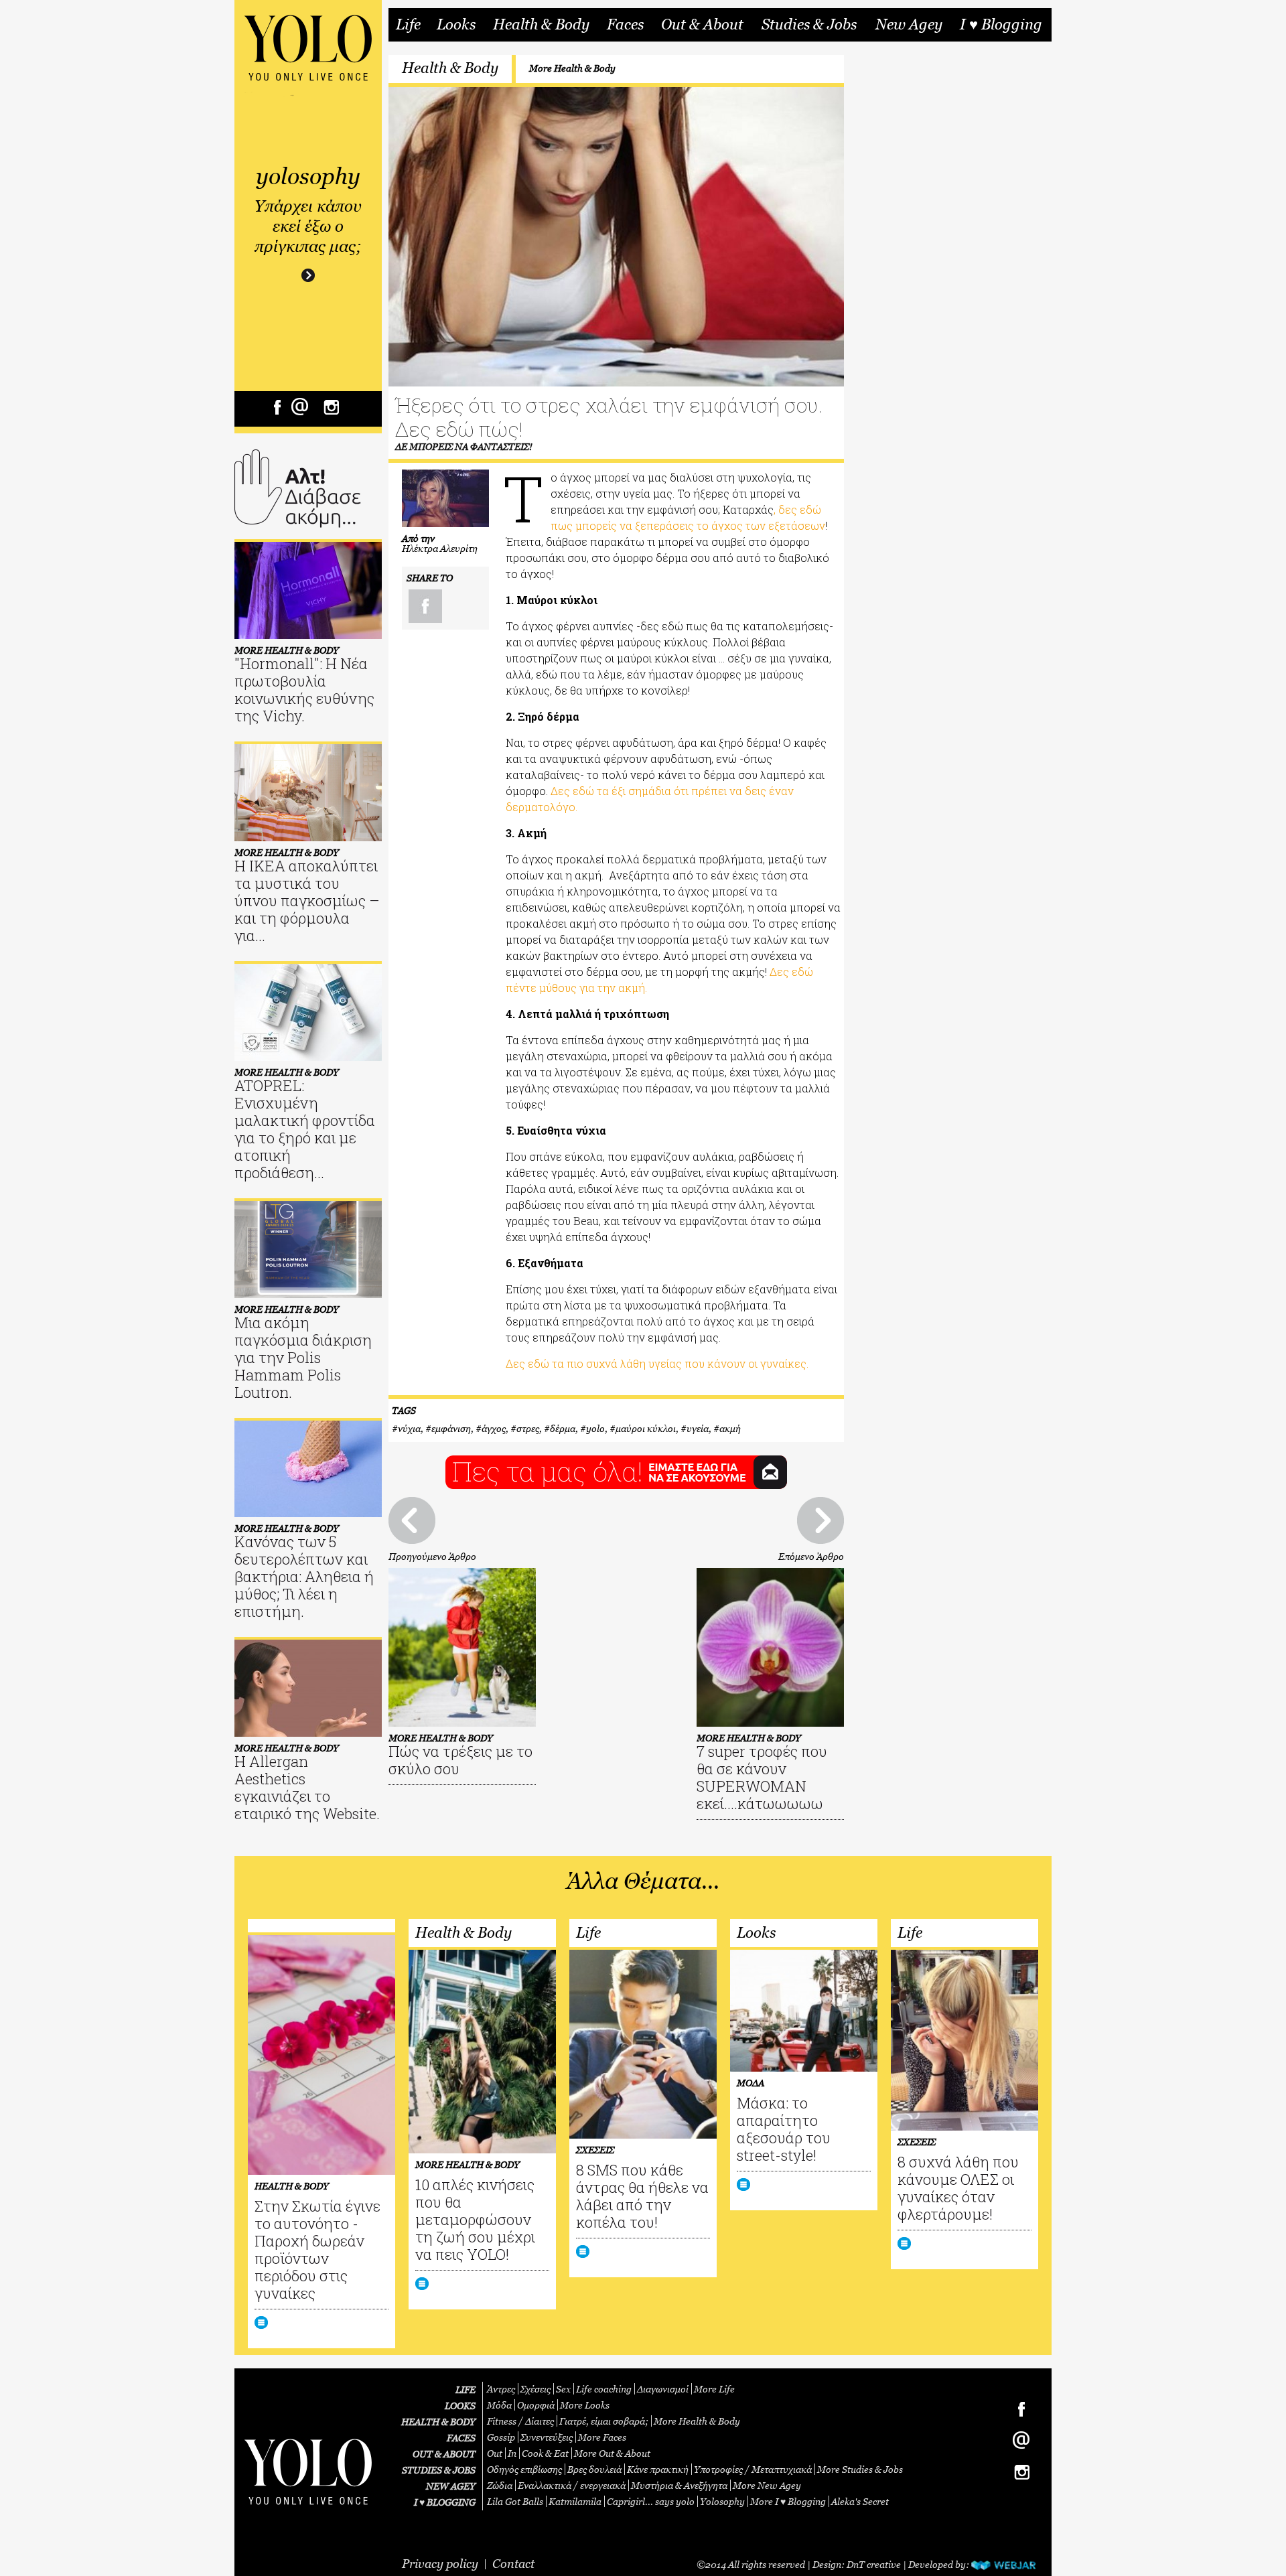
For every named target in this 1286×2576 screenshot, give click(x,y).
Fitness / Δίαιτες (520, 2421)
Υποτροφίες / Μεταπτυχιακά (753, 2469)
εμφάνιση (451, 1428)
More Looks (585, 2405)
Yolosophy (722, 2501)
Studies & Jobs (809, 25)
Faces (625, 25)
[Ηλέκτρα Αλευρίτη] (445, 498)
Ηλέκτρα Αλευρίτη (440, 548)
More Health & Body (572, 68)
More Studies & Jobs (860, 2469)
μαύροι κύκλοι (646, 1428)
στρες (528, 1428)
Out (495, 2453)
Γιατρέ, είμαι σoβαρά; (604, 2421)
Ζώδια (500, 2485)
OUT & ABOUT (444, 2454)
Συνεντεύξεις (547, 2437)
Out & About (702, 25)
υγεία (698, 1428)
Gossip (501, 2437)
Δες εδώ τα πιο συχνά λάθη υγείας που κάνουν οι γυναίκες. (657, 1363)
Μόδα (499, 2405)
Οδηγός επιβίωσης (524, 2469)
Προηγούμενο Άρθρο (432, 1556)
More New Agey (767, 2485)
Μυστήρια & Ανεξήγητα (679, 2485)
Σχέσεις (535, 2389)
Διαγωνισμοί (663, 2389)
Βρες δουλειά (594, 2469)
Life (408, 25)
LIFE (466, 2389)
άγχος (494, 1428)
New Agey (909, 25)
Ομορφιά (536, 2405)
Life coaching (604, 2389)
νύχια (409, 1428)
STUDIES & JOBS (439, 2470)
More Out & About (612, 2453)
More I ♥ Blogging (788, 2501)
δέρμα (563, 1428)
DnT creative (874, 2564)
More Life (714, 2389)
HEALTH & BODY (438, 2422)
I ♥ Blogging (1001, 25)
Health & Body (541, 25)
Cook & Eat (545, 2453)
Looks (456, 25)
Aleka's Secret (860, 2501)
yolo (595, 1428)
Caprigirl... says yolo (651, 2501)
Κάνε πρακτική (658, 2469)
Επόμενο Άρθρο (811, 1556)
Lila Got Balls (515, 2501)
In (512, 2453)
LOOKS (460, 2406)
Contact (513, 2564)
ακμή (730, 1428)
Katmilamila (575, 2501)
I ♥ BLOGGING (445, 2502)
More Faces (602, 2437)
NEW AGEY (451, 2486)
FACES (461, 2438)
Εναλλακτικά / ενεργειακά (572, 2485)
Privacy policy (440, 2564)
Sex (563, 2389)
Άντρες (501, 2389)
